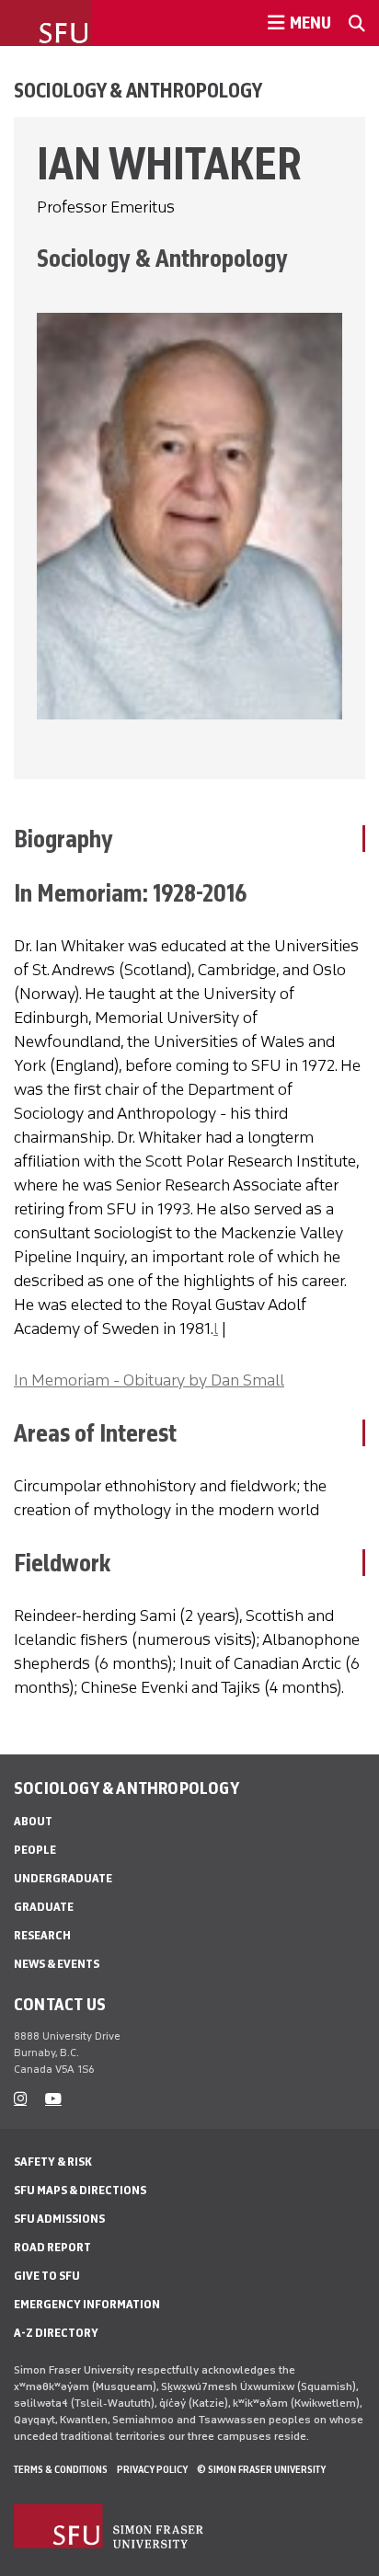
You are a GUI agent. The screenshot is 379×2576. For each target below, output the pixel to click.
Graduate (44, 1907)
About (33, 1821)
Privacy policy (152, 2469)
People (35, 1850)
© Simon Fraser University (261, 2469)
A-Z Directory (56, 2333)
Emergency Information (87, 2304)
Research (42, 1935)
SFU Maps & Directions (80, 2190)
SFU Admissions (59, 2219)
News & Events (57, 1964)
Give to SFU (47, 2276)
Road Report (52, 2247)
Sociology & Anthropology (138, 90)
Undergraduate (63, 1878)
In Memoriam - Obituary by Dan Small (149, 1380)
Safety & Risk (53, 2162)
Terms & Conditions (61, 2469)
